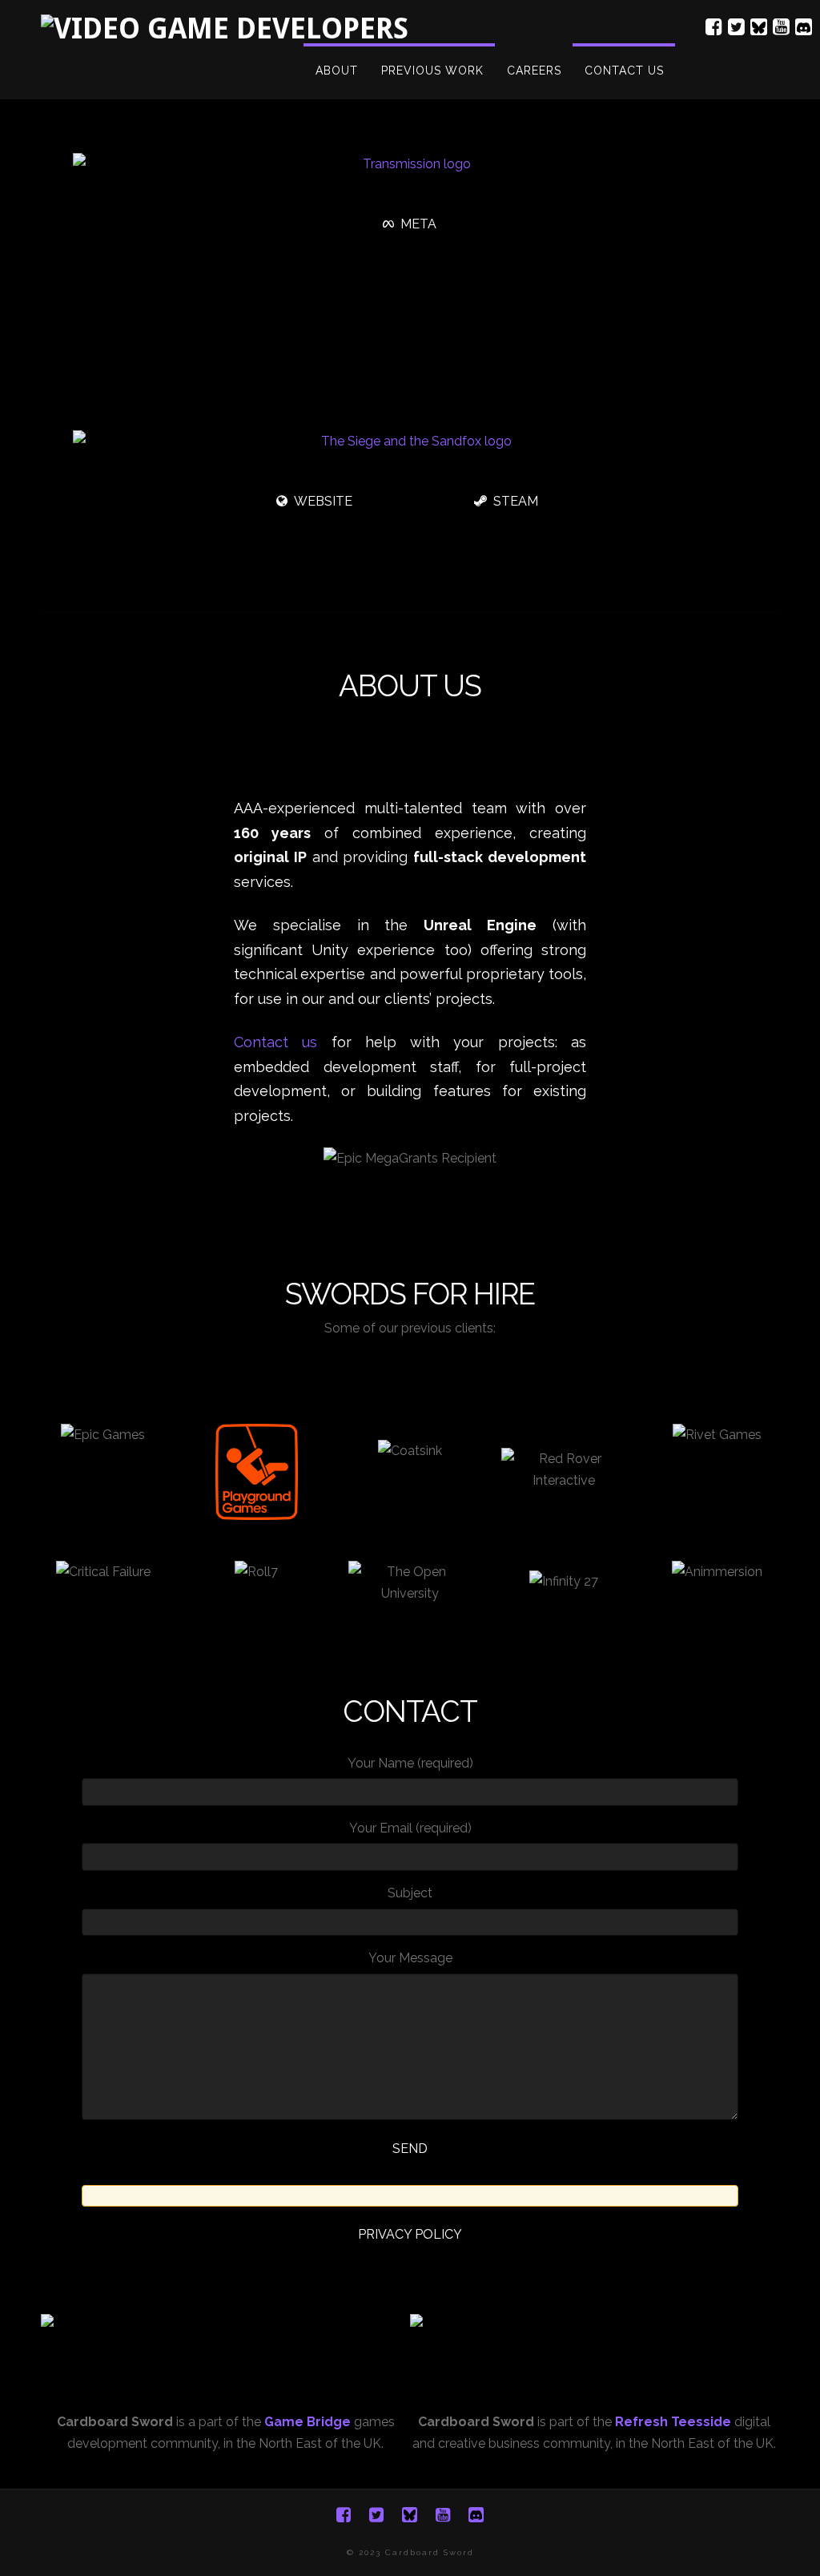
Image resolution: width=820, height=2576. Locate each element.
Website (323, 501)
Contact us (275, 1042)
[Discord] (804, 24)
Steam (516, 501)
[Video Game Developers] (225, 28)
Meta (418, 224)
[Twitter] (736, 27)
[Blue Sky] (759, 24)
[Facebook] (714, 27)
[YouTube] (781, 27)
